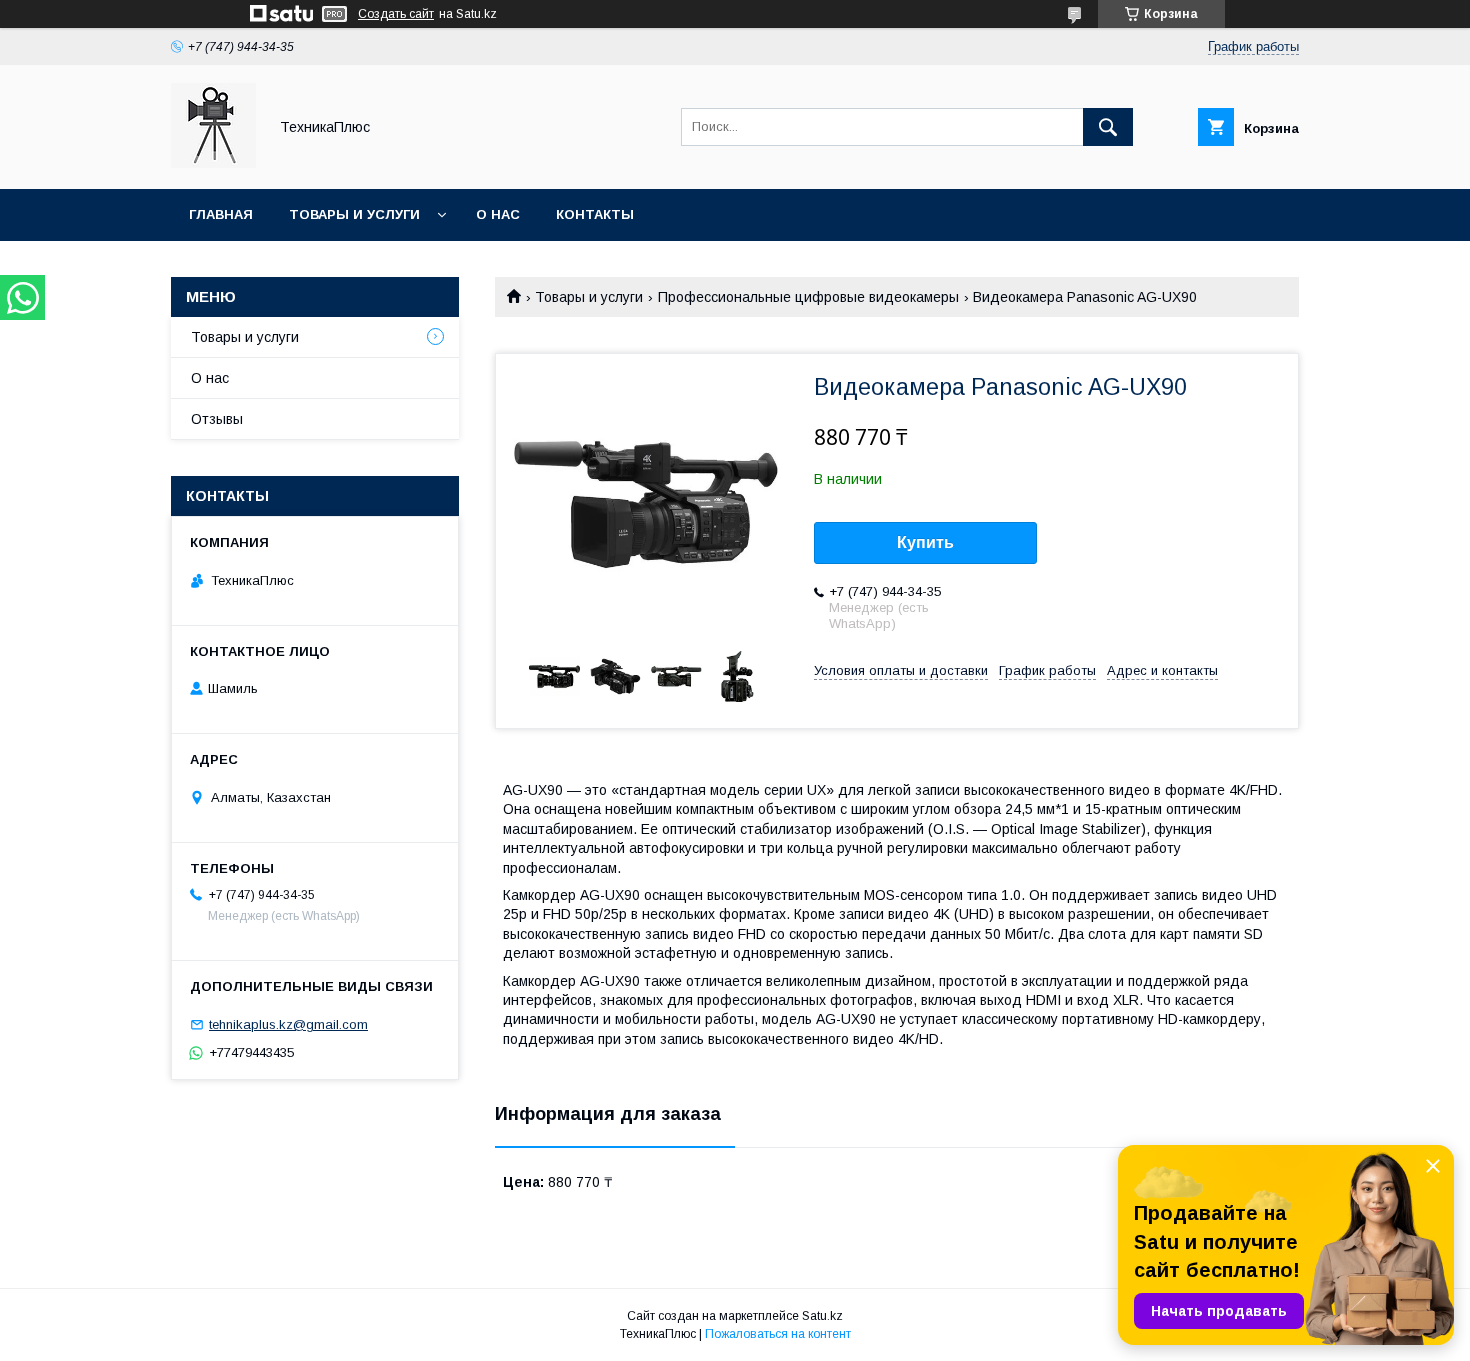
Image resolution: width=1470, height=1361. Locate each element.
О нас (498, 214)
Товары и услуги (354, 214)
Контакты (595, 214)
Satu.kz (822, 1316)
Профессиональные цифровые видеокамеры (808, 297)
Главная (221, 214)
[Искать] (1108, 127)
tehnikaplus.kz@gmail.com (288, 1024)
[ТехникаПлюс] (213, 163)
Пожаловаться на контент (778, 1334)
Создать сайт (396, 14)
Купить (925, 542)
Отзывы (217, 419)
